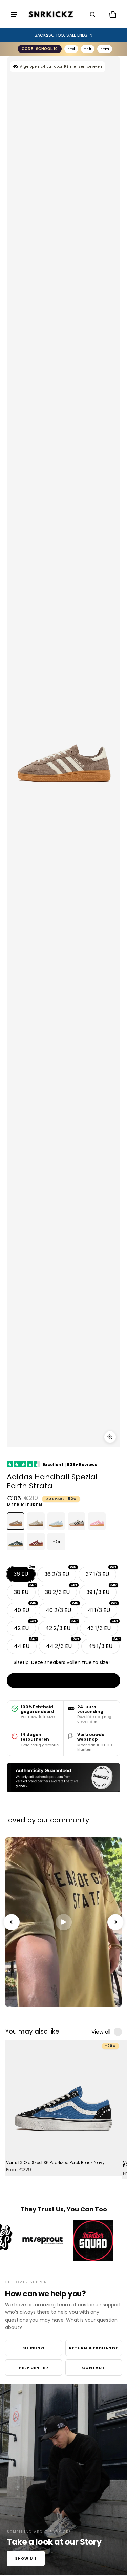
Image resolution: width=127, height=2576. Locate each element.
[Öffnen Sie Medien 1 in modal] (110, 1437)
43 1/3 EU (102, 1626)
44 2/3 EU (62, 1644)
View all (101, 2032)
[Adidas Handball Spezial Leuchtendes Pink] (97, 1521)
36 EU (24, 1572)
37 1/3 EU (101, 1572)
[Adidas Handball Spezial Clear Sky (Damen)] (56, 1521)
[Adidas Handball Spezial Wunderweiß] (36, 1521)
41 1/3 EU (102, 1608)
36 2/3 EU (60, 1572)
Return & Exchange (94, 2348)
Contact (93, 2368)
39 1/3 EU (101, 1590)
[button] (92, 14)
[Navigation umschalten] (14, 14)
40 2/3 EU (62, 1608)
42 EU (25, 1626)
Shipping (34, 2348)
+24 (56, 1542)
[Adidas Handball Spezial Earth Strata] (16, 1521)
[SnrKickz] (51, 14)
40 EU (25, 1608)
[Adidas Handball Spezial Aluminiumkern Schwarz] (77, 1521)
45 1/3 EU (104, 1644)
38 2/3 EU (61, 1590)
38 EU (25, 1590)
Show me (26, 2558)
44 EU (25, 1644)
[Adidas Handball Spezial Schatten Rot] (36, 1542)
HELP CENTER (34, 2368)
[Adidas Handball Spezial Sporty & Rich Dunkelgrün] (16, 1542)
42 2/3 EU (61, 1626)
